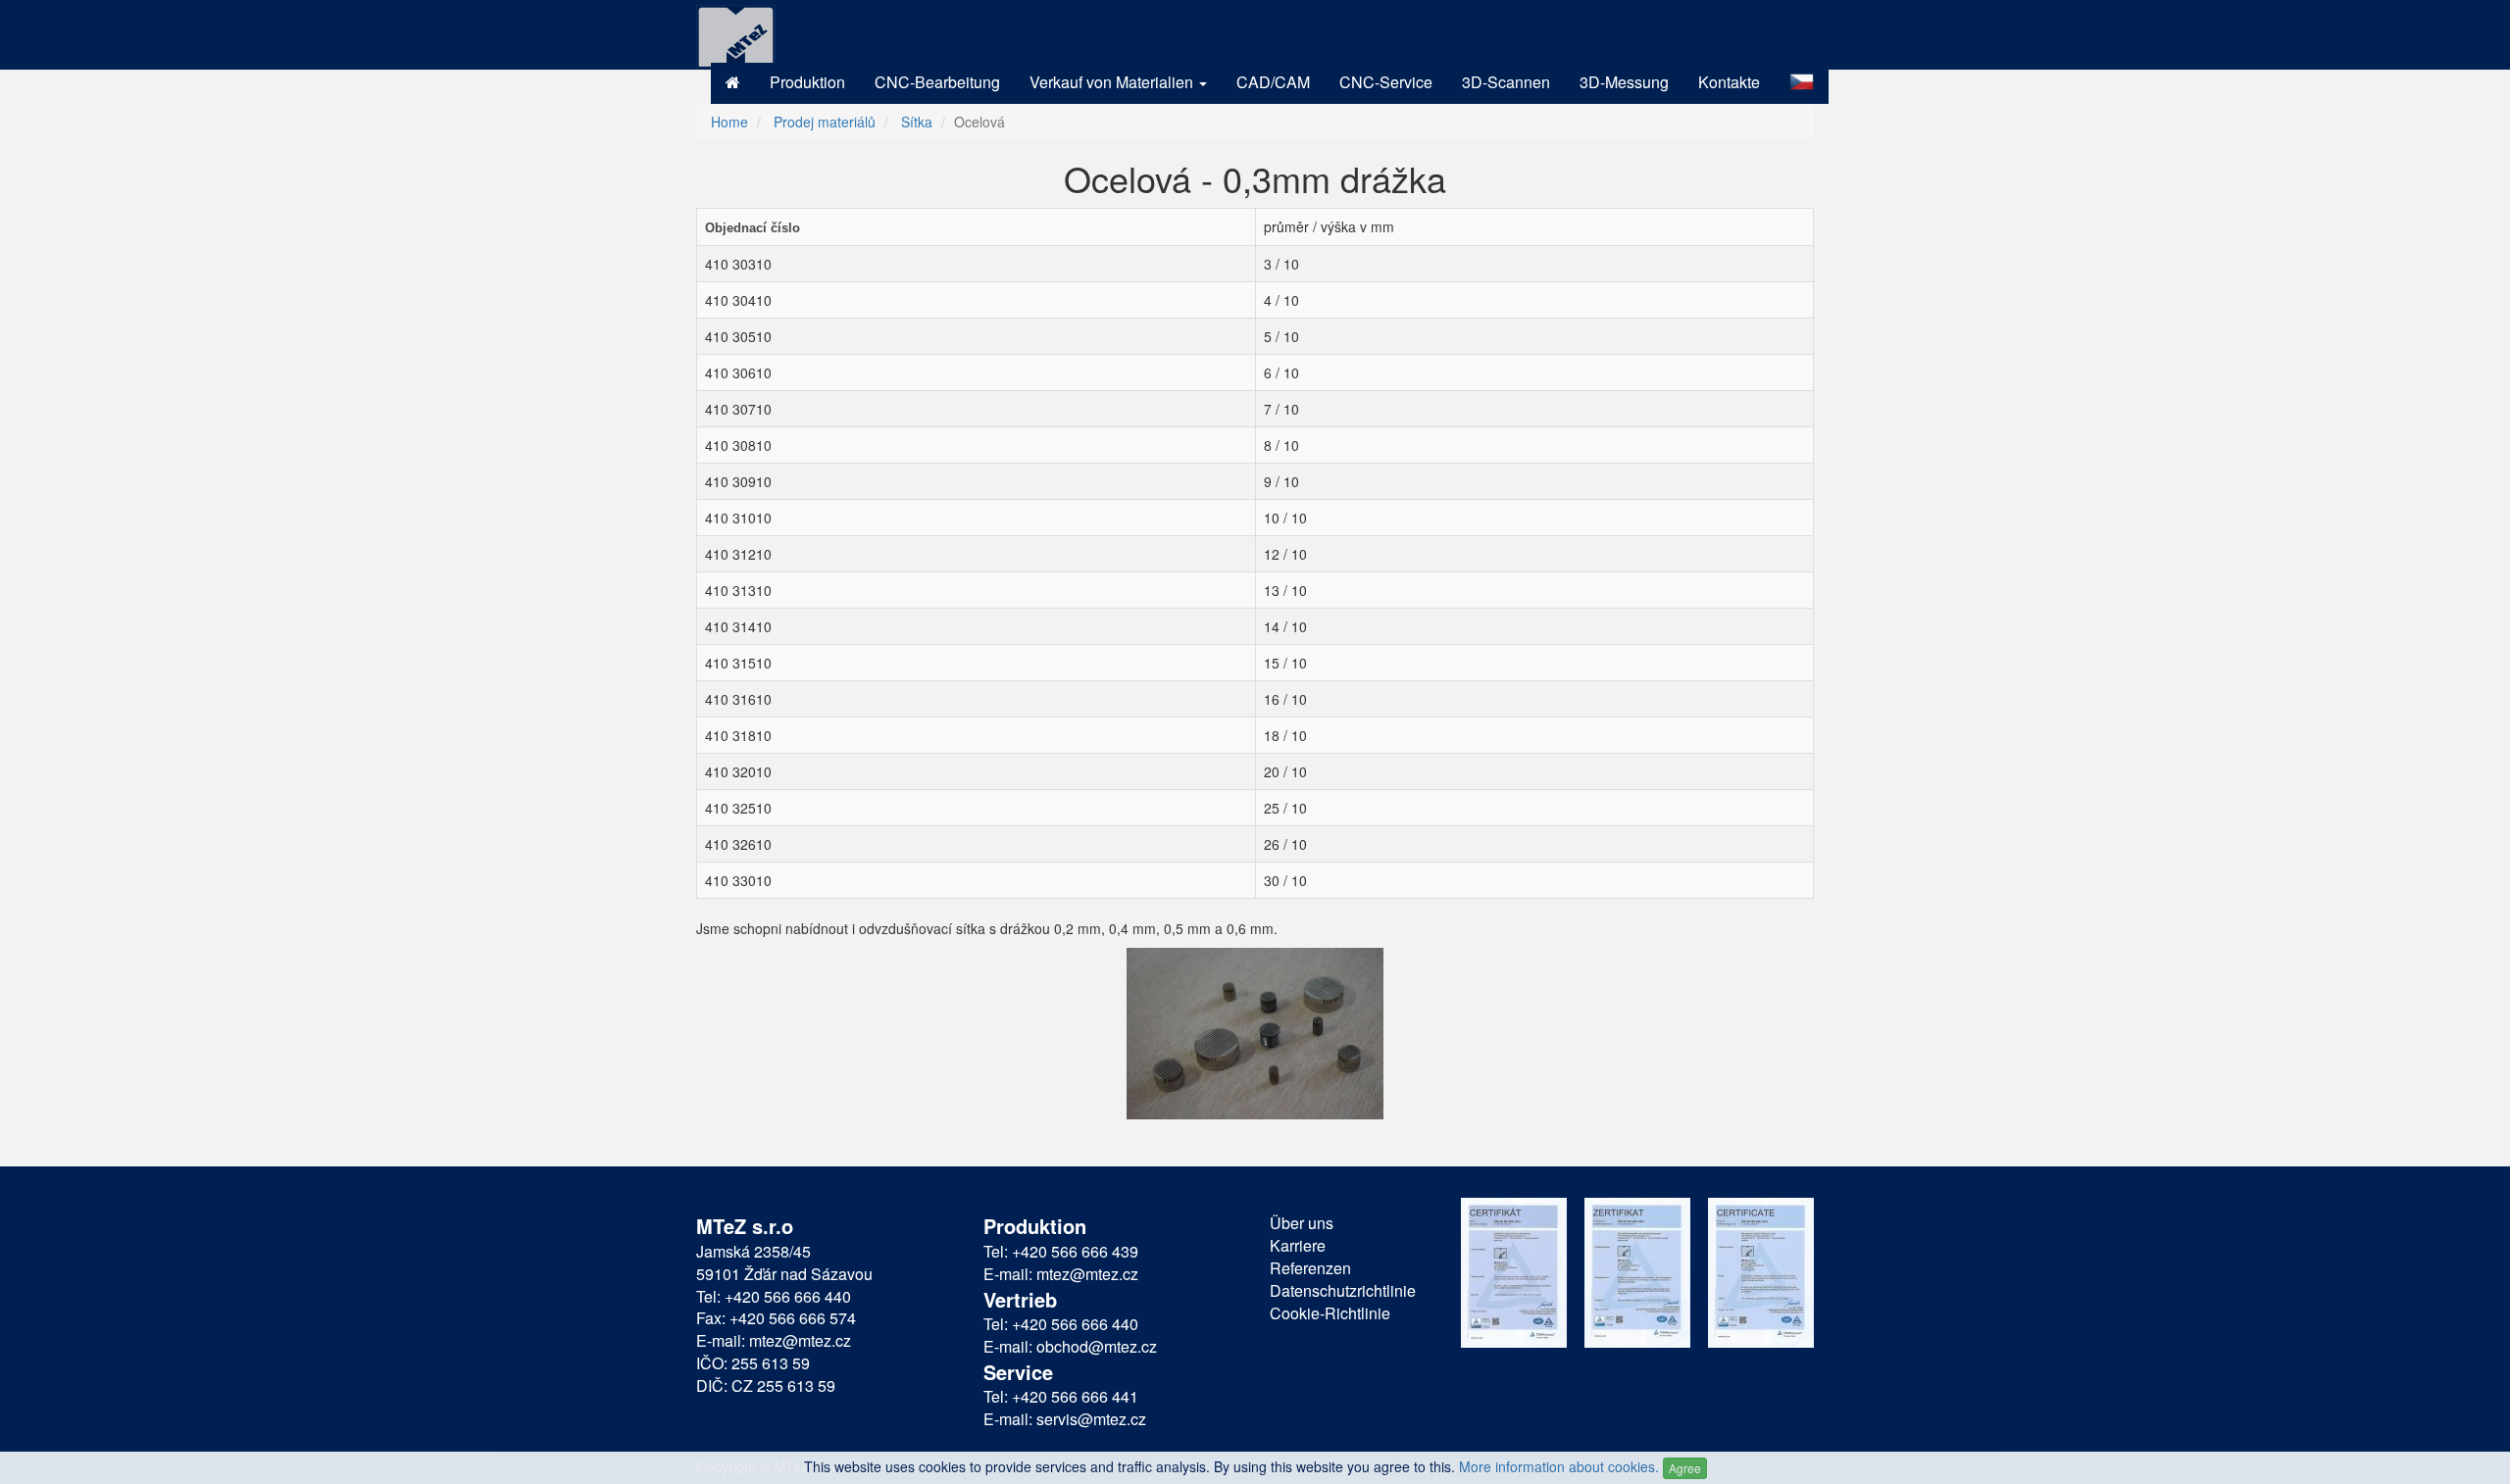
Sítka (917, 122)
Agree (1685, 1468)
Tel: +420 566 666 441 (1061, 1397)
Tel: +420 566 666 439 (1061, 1252)
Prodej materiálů (825, 122)
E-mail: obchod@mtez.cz (1070, 1347)
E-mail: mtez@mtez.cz (774, 1341)
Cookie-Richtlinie (1330, 1313)
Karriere (1298, 1246)
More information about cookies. (1559, 1466)
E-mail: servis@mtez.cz (1065, 1419)
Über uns (1302, 1223)
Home (729, 122)
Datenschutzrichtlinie (1343, 1291)
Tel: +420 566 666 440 (774, 1297)
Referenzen (1310, 1268)
